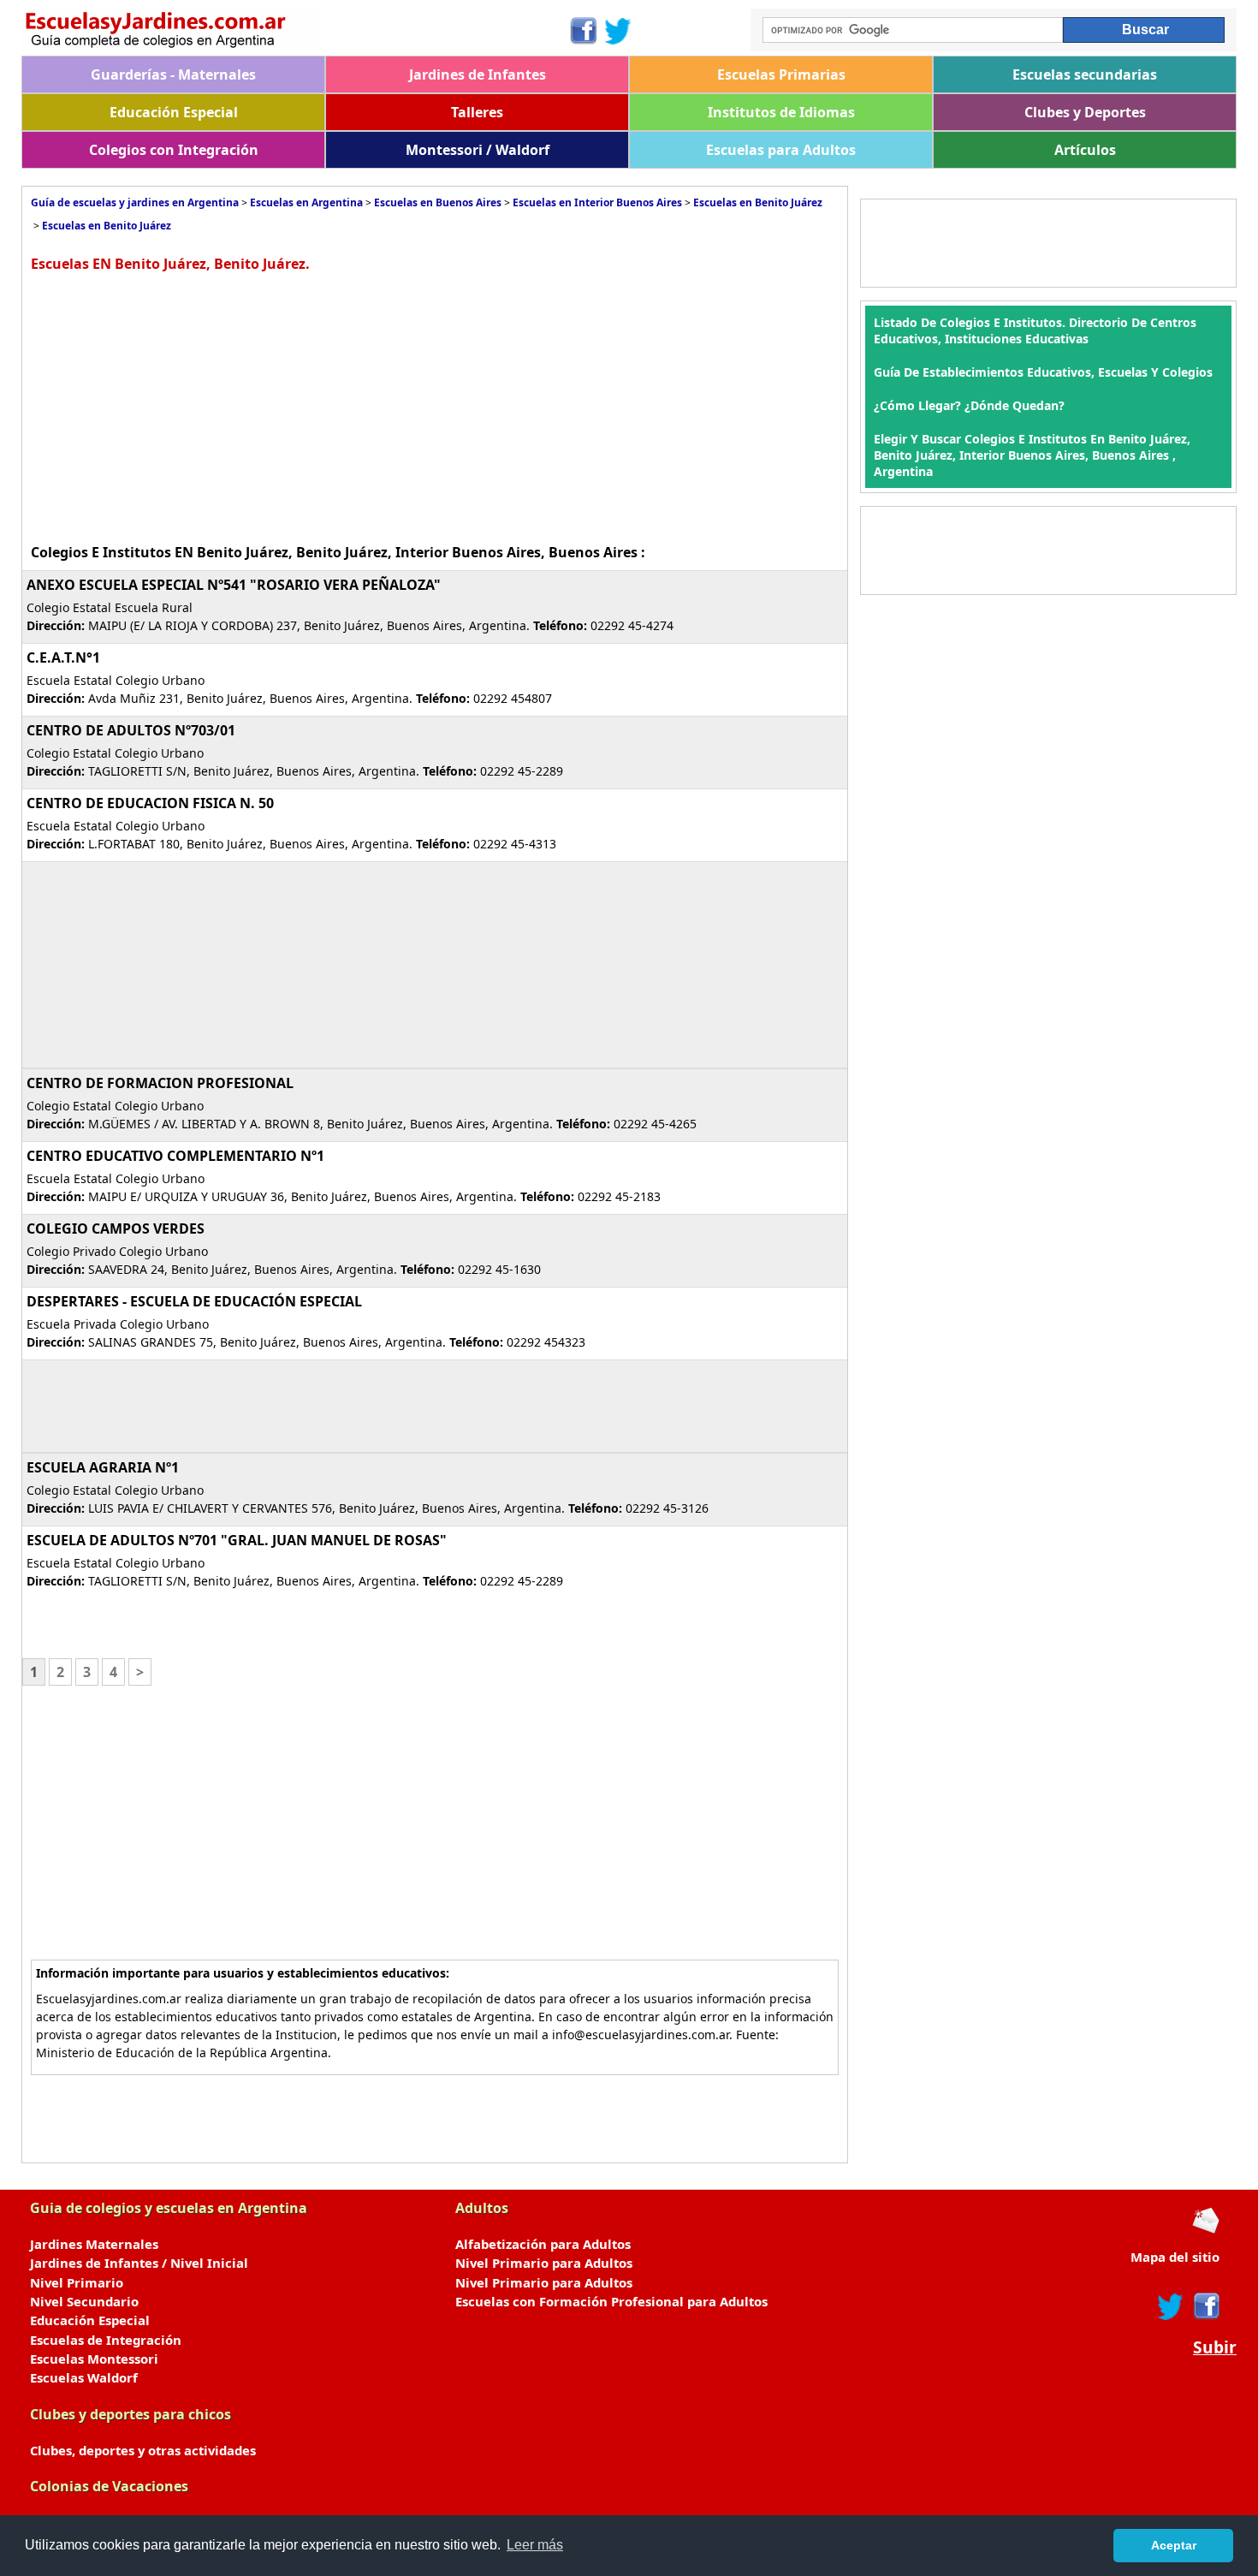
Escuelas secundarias (1085, 74)
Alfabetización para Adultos (543, 2244)
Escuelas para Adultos (781, 150)
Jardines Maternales (94, 2244)
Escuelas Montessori (94, 2359)
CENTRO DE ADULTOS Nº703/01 (131, 730)
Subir (1215, 2347)
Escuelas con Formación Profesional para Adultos (611, 2301)
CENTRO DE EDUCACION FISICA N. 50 (150, 803)
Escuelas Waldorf (84, 2377)
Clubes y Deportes (1085, 112)
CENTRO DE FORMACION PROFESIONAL (160, 1083)
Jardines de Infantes (478, 74)
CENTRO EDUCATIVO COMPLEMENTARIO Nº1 (175, 1156)
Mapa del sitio (1175, 2257)
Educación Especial (174, 112)
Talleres (477, 112)
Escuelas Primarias (781, 74)
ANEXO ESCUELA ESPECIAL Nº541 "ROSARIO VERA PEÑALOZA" (234, 585)
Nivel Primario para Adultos (544, 2263)
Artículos (1085, 150)
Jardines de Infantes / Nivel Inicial (139, 2263)
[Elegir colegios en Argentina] (295, 32)
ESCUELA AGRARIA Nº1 (103, 1467)
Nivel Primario (77, 2282)
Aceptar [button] (1174, 2545)
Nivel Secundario (84, 2301)
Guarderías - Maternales (173, 74)
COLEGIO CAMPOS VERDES (116, 1229)
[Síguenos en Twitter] (618, 31)
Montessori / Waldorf (478, 150)
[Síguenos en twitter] (1171, 2306)
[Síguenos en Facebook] (582, 31)
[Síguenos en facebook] (1205, 2306)
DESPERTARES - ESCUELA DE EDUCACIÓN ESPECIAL (194, 1301)
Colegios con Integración (174, 150)
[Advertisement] (175, 406)
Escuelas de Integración (106, 2340)
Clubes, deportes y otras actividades (143, 2450)
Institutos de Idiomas (781, 112)
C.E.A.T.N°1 (63, 657)
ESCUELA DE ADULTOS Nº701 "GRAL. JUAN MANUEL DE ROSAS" (237, 1540)
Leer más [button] (535, 2545)
